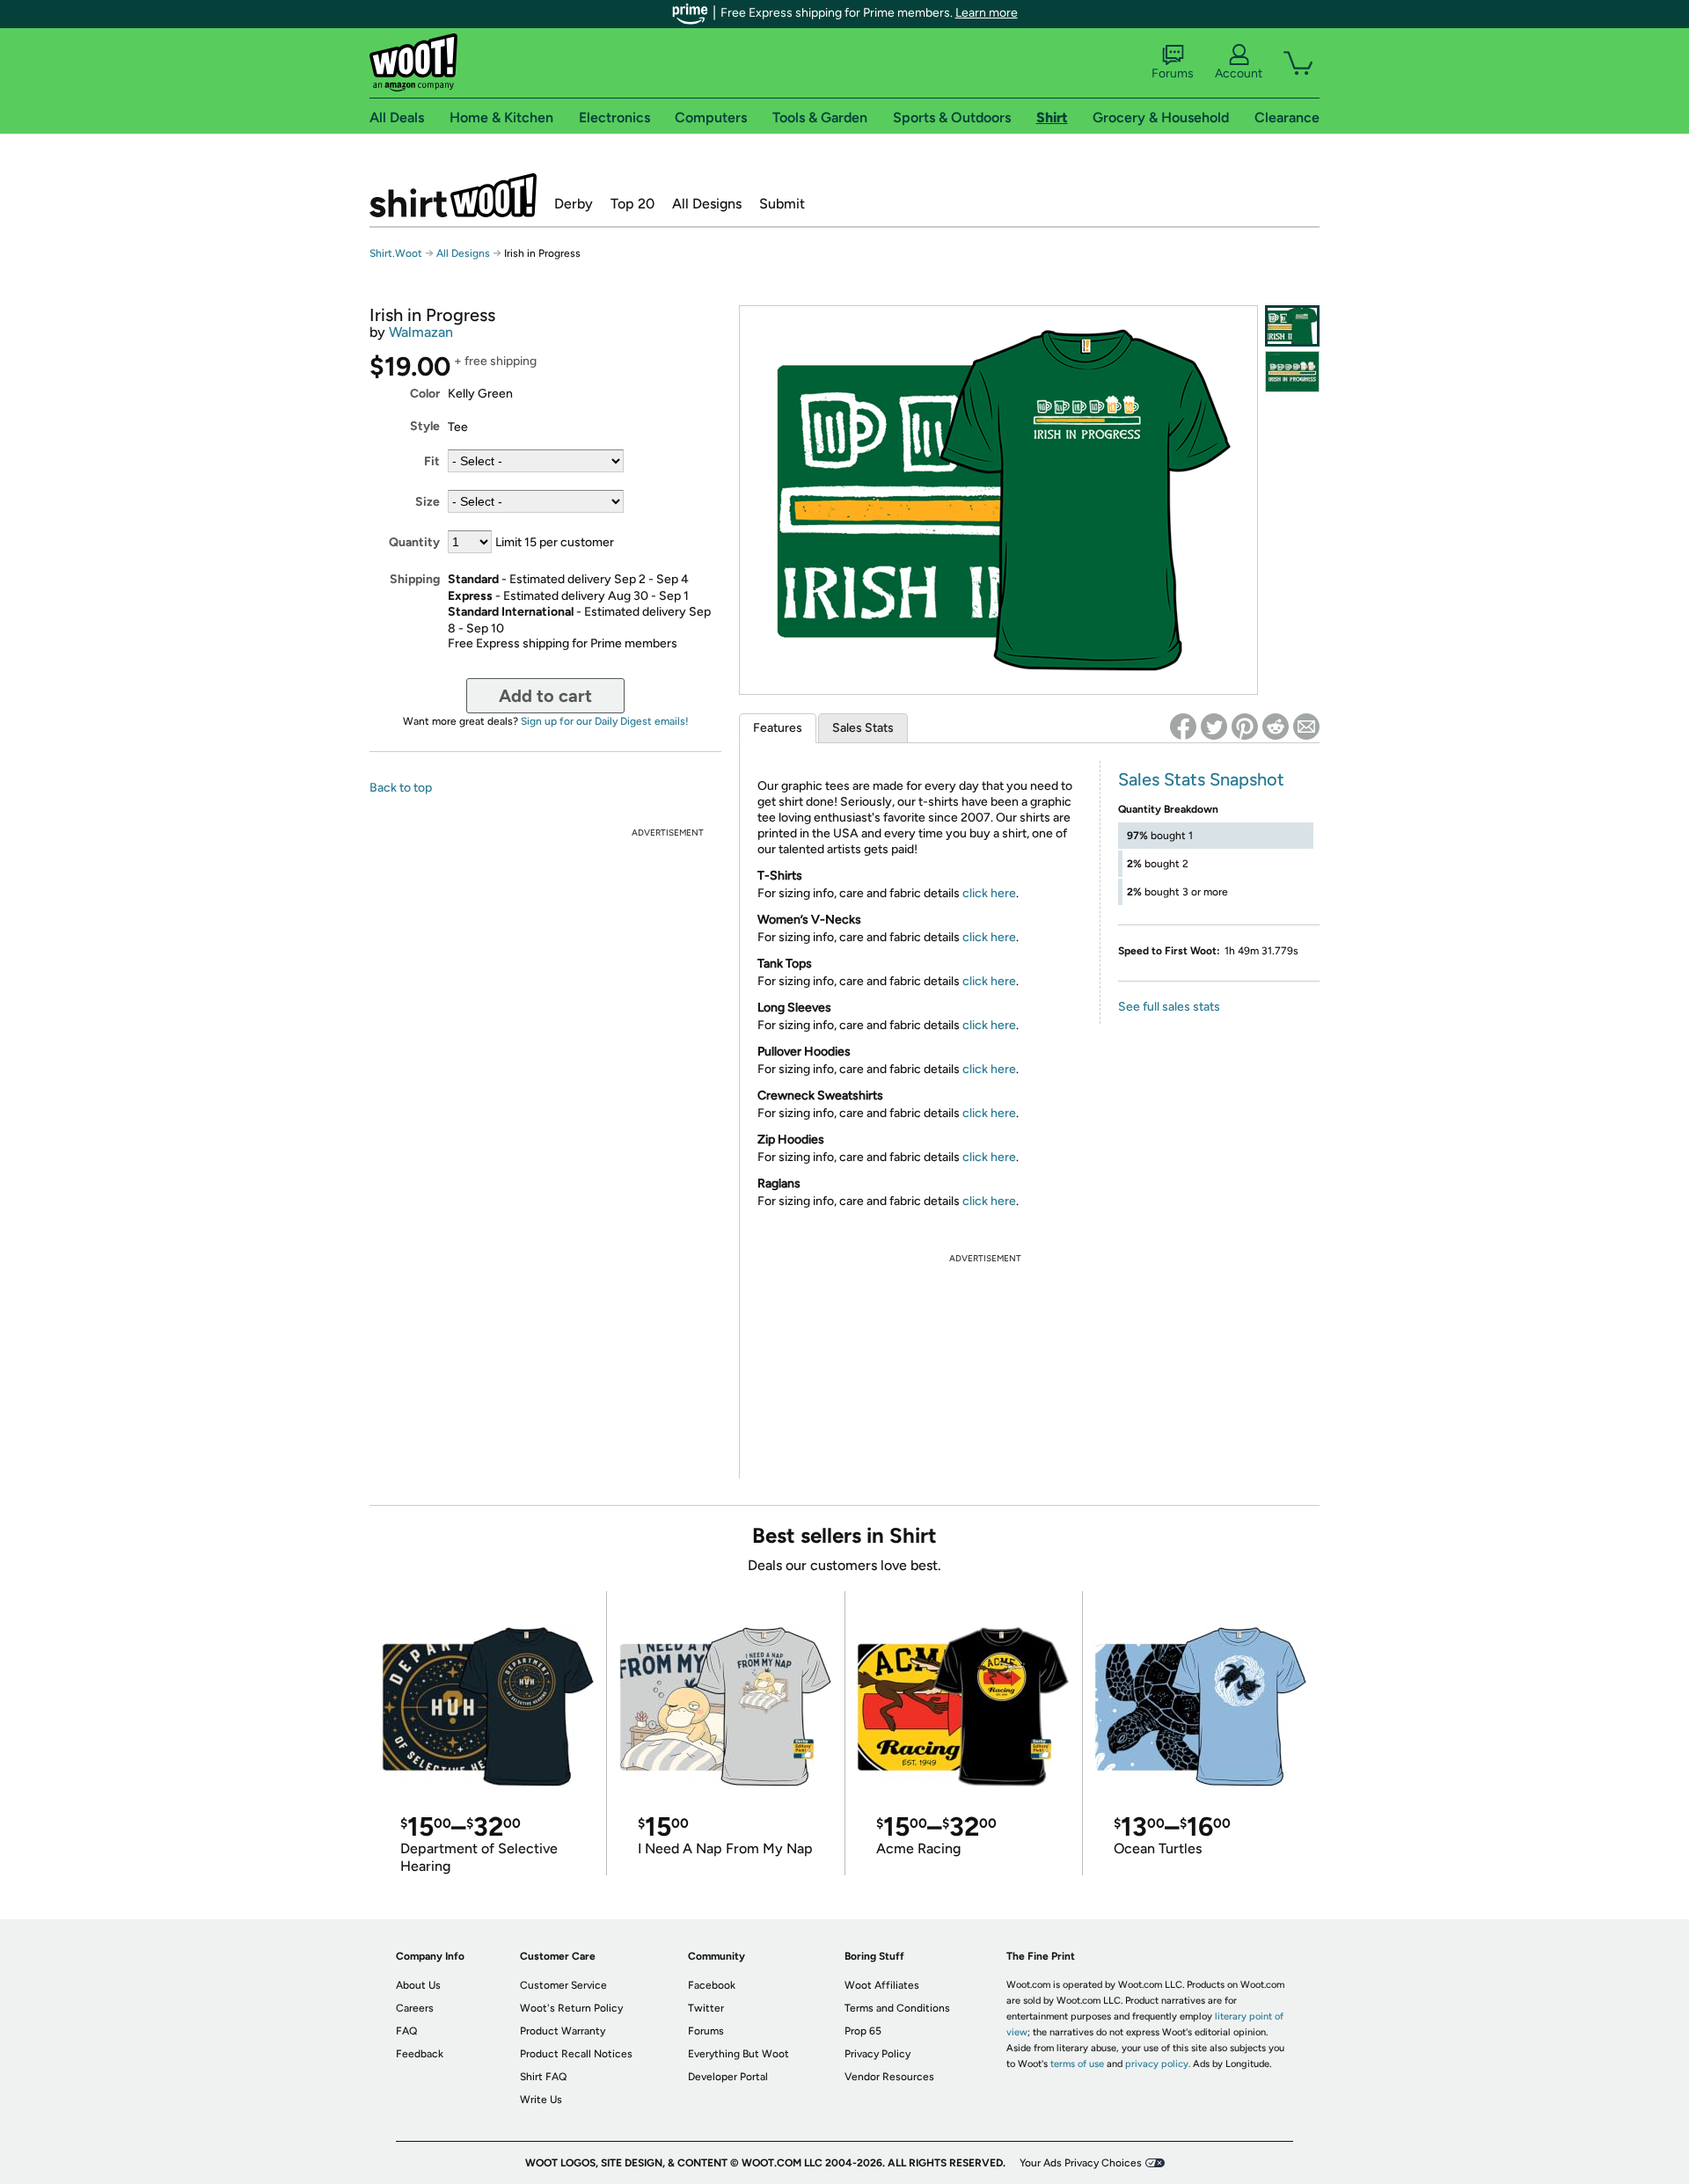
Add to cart (545, 696)
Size (428, 502)
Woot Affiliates (882, 1985)
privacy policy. (1158, 2064)
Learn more (987, 13)
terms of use (1077, 2064)
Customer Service (563, 1985)
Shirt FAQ (543, 2077)
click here (989, 893)
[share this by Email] (1306, 727)
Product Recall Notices (576, 2054)
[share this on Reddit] (1276, 727)
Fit (432, 461)
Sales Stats (863, 728)
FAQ (406, 2031)
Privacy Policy (877, 2054)
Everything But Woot (738, 2054)
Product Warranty (563, 2031)
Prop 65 (863, 2031)
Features (778, 728)
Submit (782, 204)
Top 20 (632, 204)
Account (1239, 73)
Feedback (420, 2054)
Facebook (712, 1985)
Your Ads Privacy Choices (1081, 2163)
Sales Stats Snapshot (1201, 779)
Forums (1173, 73)
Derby (574, 204)
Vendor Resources (889, 2077)
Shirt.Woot (453, 195)
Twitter (706, 2008)
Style (425, 426)
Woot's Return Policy (571, 2008)
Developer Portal (728, 2077)
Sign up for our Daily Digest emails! (605, 721)
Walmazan (421, 332)
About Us (418, 1985)
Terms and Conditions (897, 2008)
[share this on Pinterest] (1245, 727)
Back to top (401, 788)
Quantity (414, 542)
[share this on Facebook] (1183, 727)
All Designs (707, 204)
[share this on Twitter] (1214, 727)
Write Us (541, 2100)
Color (425, 394)
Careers (415, 2008)
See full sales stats (1169, 1007)
